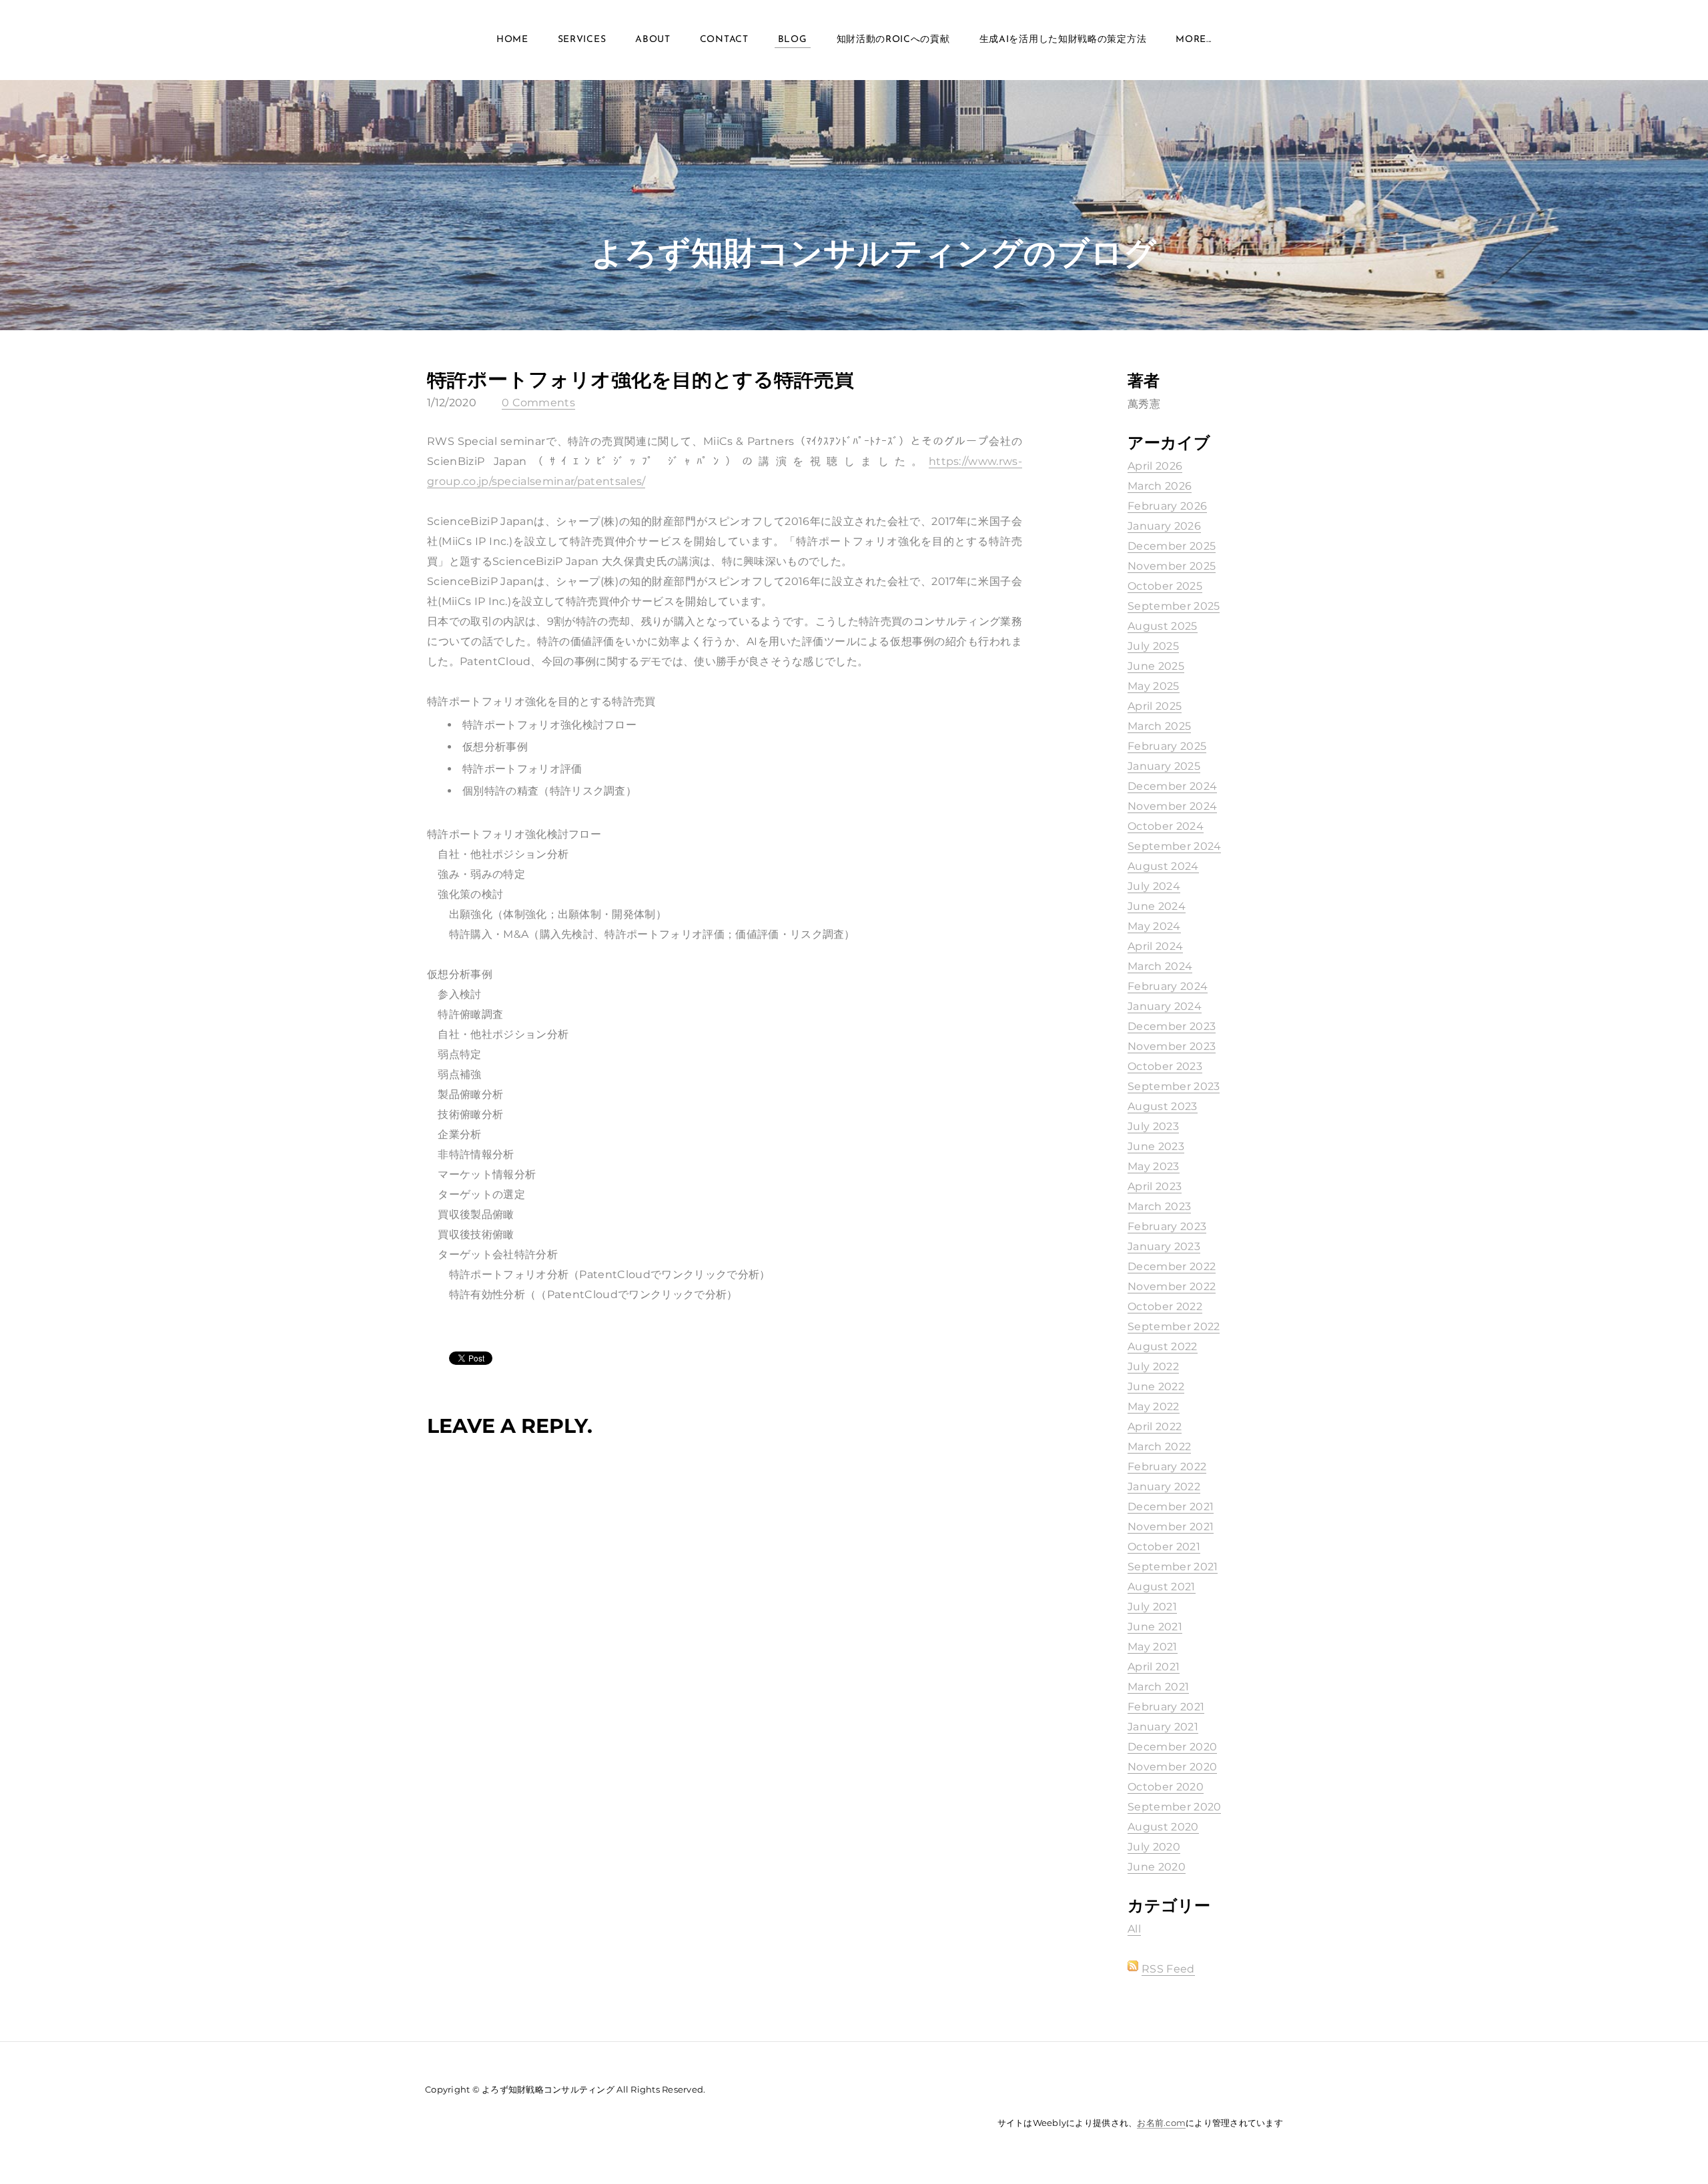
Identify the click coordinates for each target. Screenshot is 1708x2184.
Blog (793, 40)
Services (582, 40)
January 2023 (1164, 1246)
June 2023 (1156, 1146)
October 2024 (1166, 826)
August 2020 (1163, 1827)
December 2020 (1172, 1747)
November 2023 (1172, 1046)
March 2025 (1159, 726)
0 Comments (538, 403)
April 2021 (1154, 1667)
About (653, 40)
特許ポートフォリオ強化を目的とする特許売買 (640, 379)
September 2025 (1174, 606)
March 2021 (1158, 1687)
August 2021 (1162, 1587)
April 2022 (1155, 1427)
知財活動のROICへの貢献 (893, 40)
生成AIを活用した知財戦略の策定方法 (1063, 40)
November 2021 (1171, 1527)
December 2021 (1171, 1507)
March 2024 (1160, 966)
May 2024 (1154, 926)
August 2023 (1163, 1106)
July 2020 (1154, 1847)
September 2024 (1174, 846)
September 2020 (1174, 1807)
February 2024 (1168, 986)
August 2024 (1163, 866)
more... (1194, 40)
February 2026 (1167, 506)
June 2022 (1156, 1387)
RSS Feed (1168, 1969)
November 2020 (1172, 1767)
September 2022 (1174, 1326)
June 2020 (1157, 1867)
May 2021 (1153, 1647)
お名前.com (1161, 2123)
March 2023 (1159, 1206)
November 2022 (1172, 1286)
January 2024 (1165, 1006)
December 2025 (1172, 546)
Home (512, 40)
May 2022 (1154, 1407)
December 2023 (1172, 1026)
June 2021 (1155, 1627)
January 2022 (1164, 1487)
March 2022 (1159, 1447)
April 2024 (1155, 946)
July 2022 (1153, 1367)
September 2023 (1174, 1086)
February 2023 (1167, 1226)
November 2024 (1172, 806)
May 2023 (1154, 1166)
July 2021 (1152, 1607)
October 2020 (1166, 1787)
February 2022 (1167, 1467)
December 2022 (1172, 1266)
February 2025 (1167, 746)
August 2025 (1163, 626)
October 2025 (1165, 586)
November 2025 (1172, 566)
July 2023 (1153, 1126)
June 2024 (1157, 906)
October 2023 (1165, 1066)
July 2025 (1153, 646)
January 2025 (1164, 766)
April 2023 (1155, 1186)
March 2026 (1160, 486)
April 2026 (1155, 466)
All (1134, 1929)
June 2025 (1156, 666)
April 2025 (1155, 706)
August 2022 (1163, 1346)
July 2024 (1154, 886)
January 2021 (1163, 1727)
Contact (724, 40)
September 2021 (1173, 1567)
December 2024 (1172, 786)
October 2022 (1165, 1306)
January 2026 (1164, 526)
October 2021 (1164, 1547)
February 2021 (1166, 1707)
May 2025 (1154, 686)
